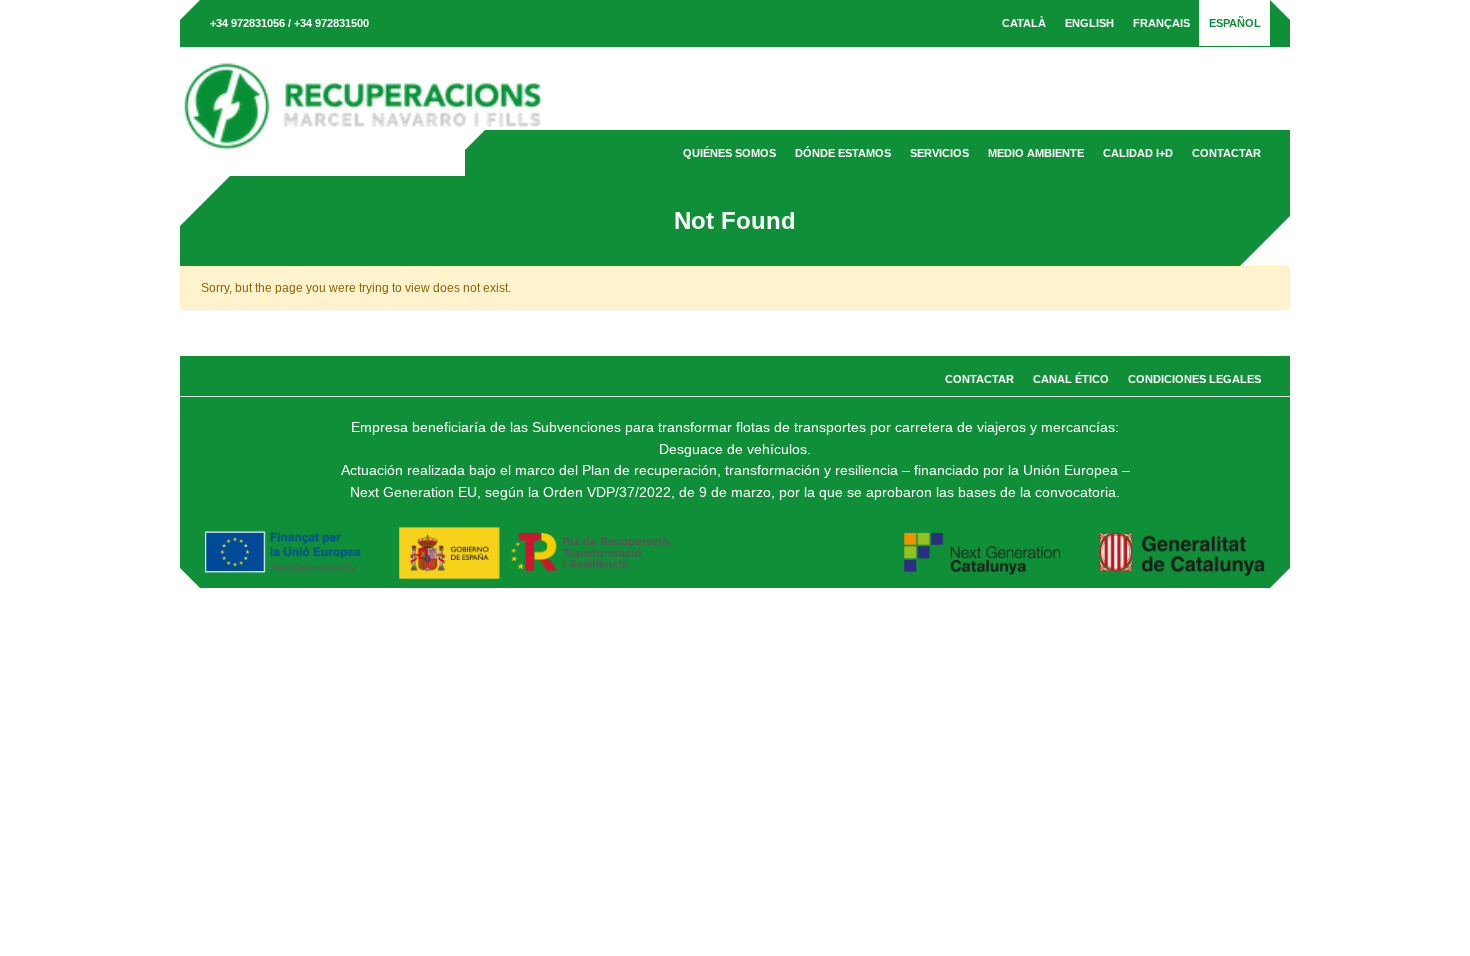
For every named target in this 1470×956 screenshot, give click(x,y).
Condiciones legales (1194, 379)
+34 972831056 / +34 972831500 (289, 23)
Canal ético (1071, 379)
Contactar (1226, 153)
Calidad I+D (1138, 153)
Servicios (939, 153)
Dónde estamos (843, 153)
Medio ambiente (1036, 153)
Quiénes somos (729, 153)
